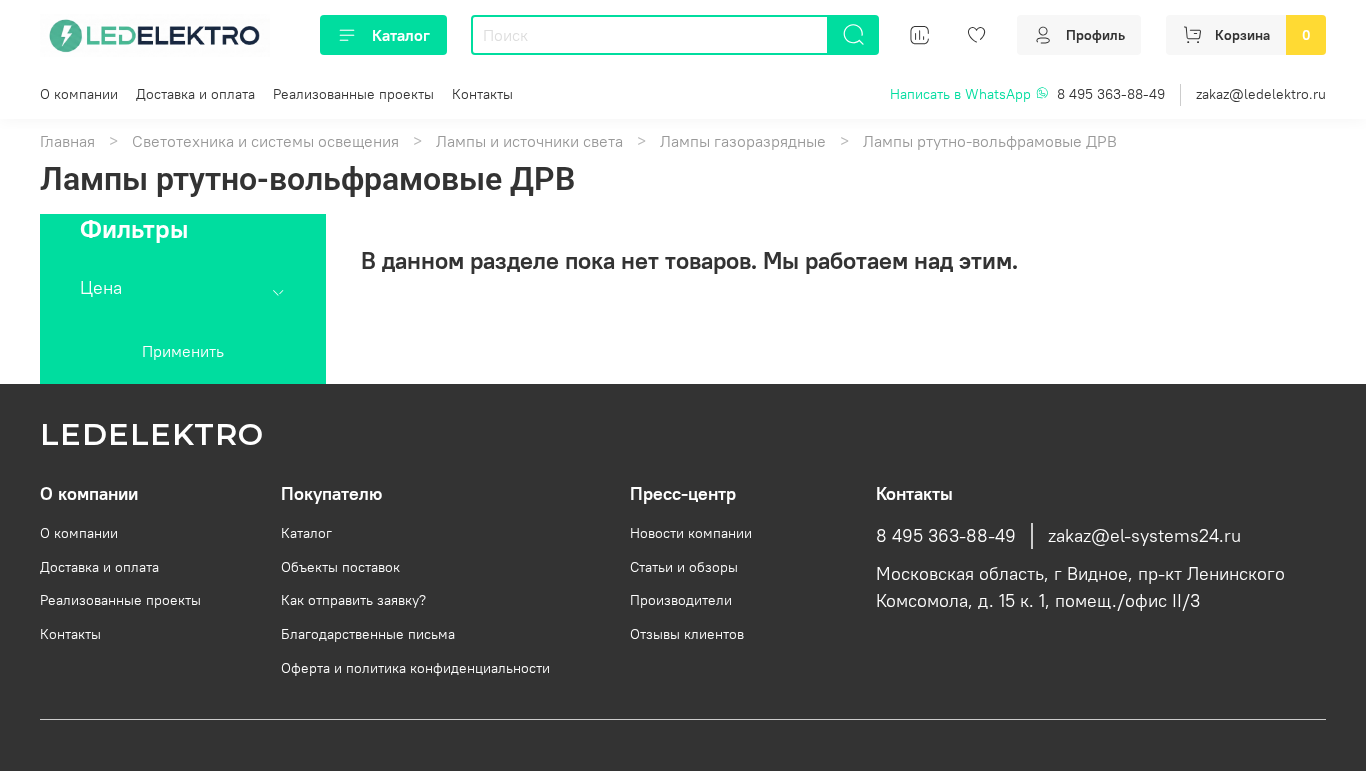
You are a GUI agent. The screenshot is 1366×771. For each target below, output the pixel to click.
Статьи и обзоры (684, 567)
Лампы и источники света (529, 141)
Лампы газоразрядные (743, 141)
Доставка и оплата (195, 94)
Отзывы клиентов (687, 634)
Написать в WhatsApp (962, 94)
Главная (67, 141)
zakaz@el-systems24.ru (1144, 536)
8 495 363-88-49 (1111, 94)
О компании (79, 94)
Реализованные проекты (353, 94)
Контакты (482, 94)
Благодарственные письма (368, 634)
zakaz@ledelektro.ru (1261, 94)
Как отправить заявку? (353, 600)
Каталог (401, 35)
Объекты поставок (340, 567)
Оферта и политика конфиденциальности (415, 668)
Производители (681, 600)
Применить (183, 351)
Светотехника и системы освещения (265, 141)
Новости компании (691, 533)
